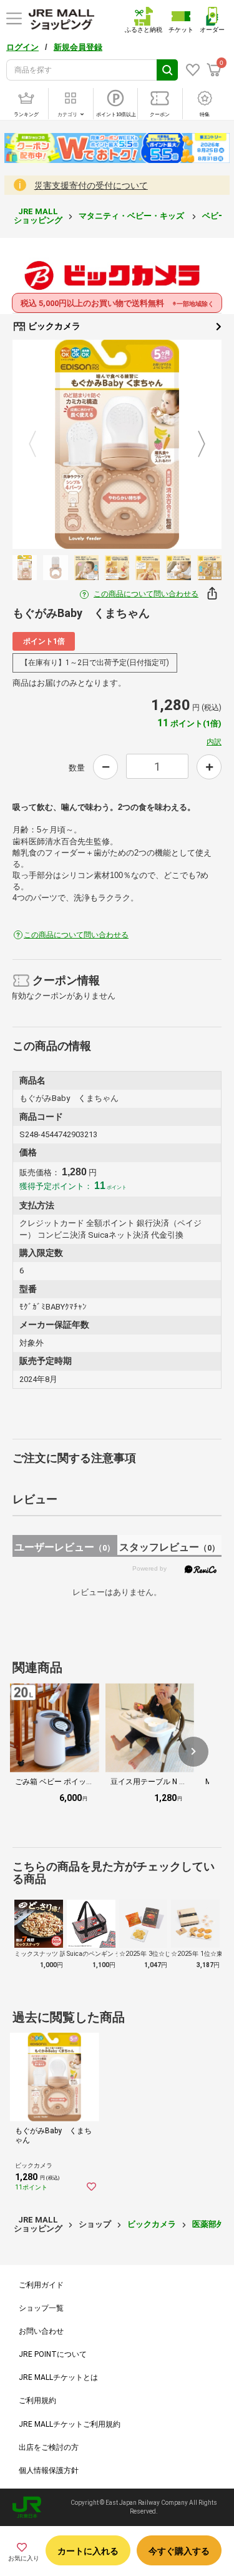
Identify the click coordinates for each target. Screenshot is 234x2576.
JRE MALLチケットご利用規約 (70, 2424)
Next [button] (194, 445)
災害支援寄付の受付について (91, 185)
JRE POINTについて (53, 2354)
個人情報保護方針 (49, 2470)
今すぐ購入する (179, 2551)
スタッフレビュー (169, 1547)
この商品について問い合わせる (146, 594)
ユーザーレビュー (65, 1547)
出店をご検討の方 (49, 2447)
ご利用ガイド (41, 2285)
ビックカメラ (53, 326)
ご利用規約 (37, 2401)
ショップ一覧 (41, 2308)
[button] (193, 1752)
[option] (117, 444)
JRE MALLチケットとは (58, 2377)
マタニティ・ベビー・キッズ (132, 216)
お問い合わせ (41, 2331)
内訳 (214, 742)
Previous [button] (40, 445)
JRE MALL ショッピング (38, 216)
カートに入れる (88, 2551)
